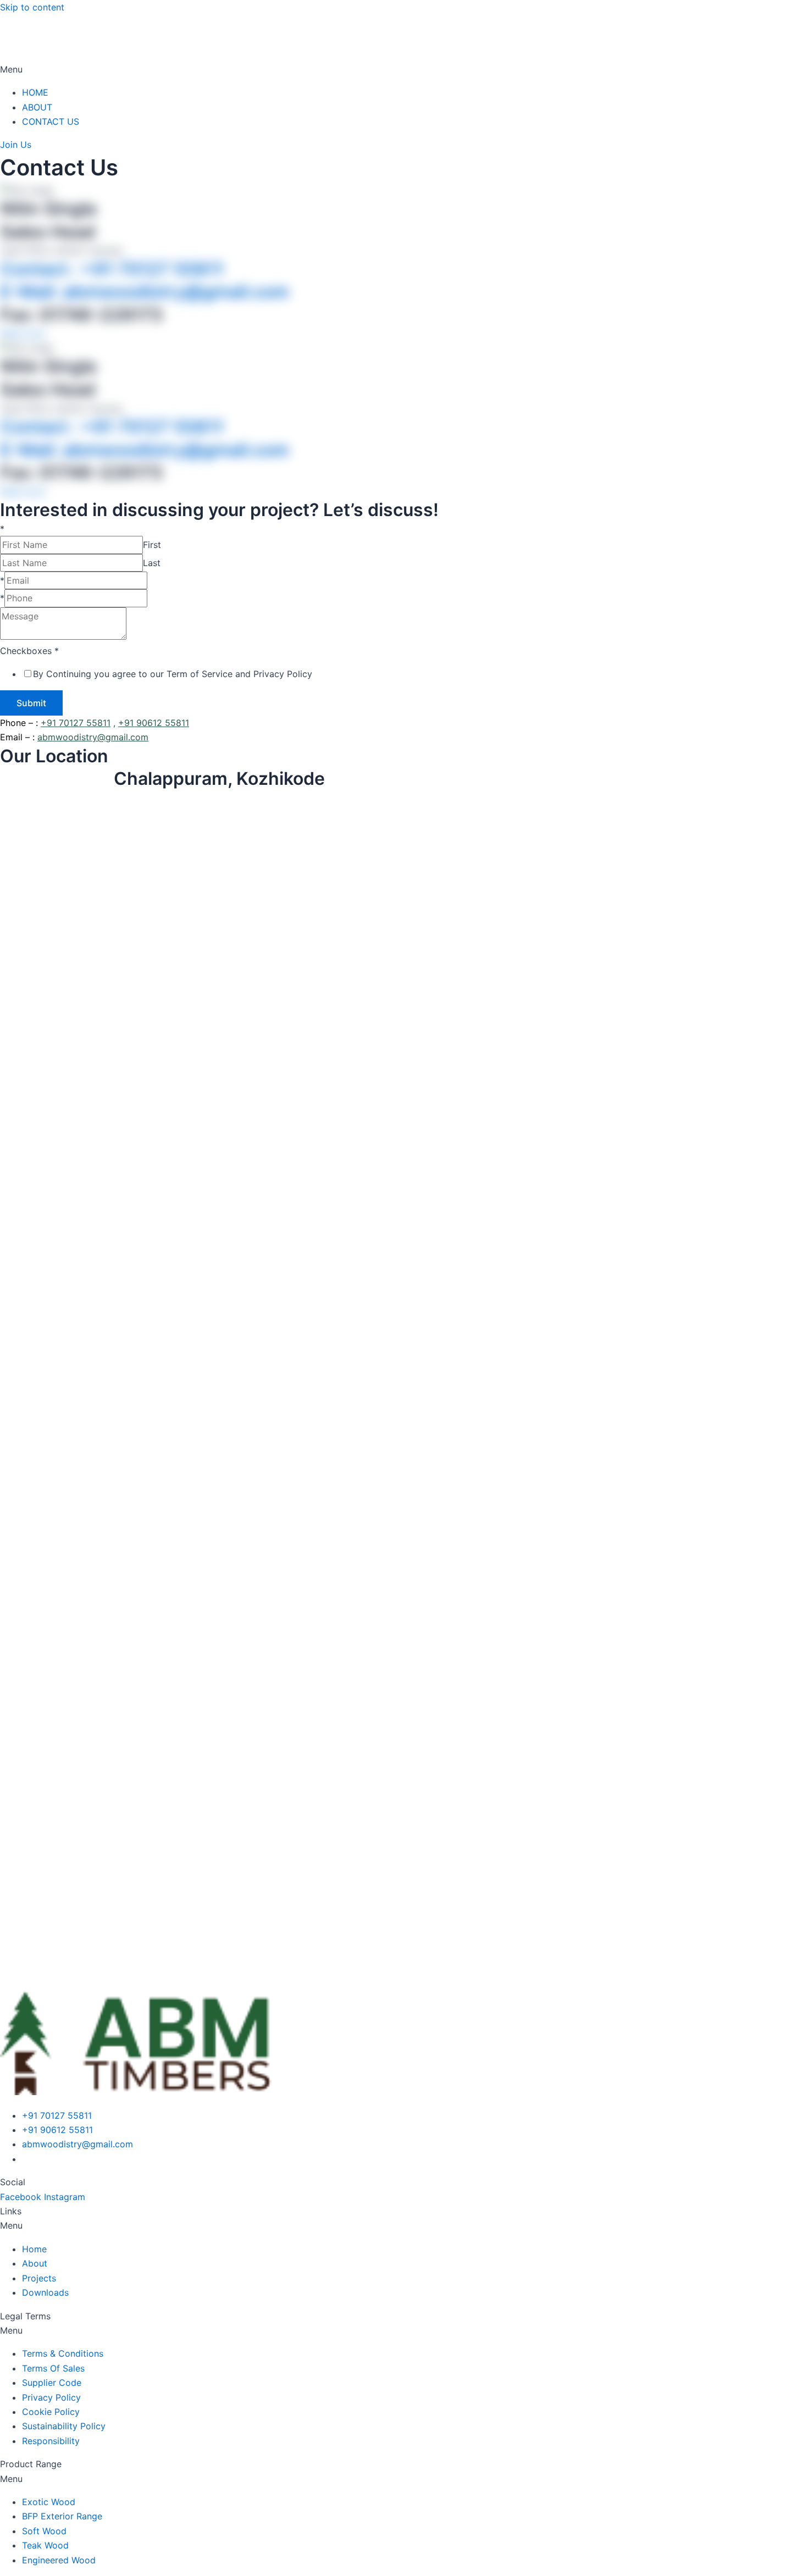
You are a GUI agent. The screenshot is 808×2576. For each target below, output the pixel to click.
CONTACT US (51, 121)
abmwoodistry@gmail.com (93, 737)
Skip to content (32, 7)
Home (34, 2249)
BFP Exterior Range (62, 2516)
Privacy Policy (51, 2397)
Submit (31, 703)
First (152, 545)
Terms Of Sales (53, 2368)
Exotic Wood (49, 2502)
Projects (39, 2278)
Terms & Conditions (63, 2353)
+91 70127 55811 (76, 723)
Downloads (45, 2292)
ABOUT (37, 107)
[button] (404, 69)
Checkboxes (29, 651)
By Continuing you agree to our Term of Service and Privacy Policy (173, 674)
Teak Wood (45, 2545)
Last (152, 563)
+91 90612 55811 (154, 723)
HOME (35, 92)
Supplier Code (52, 2383)
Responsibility (51, 2441)
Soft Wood (44, 2531)
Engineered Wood (59, 2560)
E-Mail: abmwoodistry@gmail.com (145, 292)
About (35, 2263)
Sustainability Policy (64, 2426)
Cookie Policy (51, 2412)
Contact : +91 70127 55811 (112, 269)
